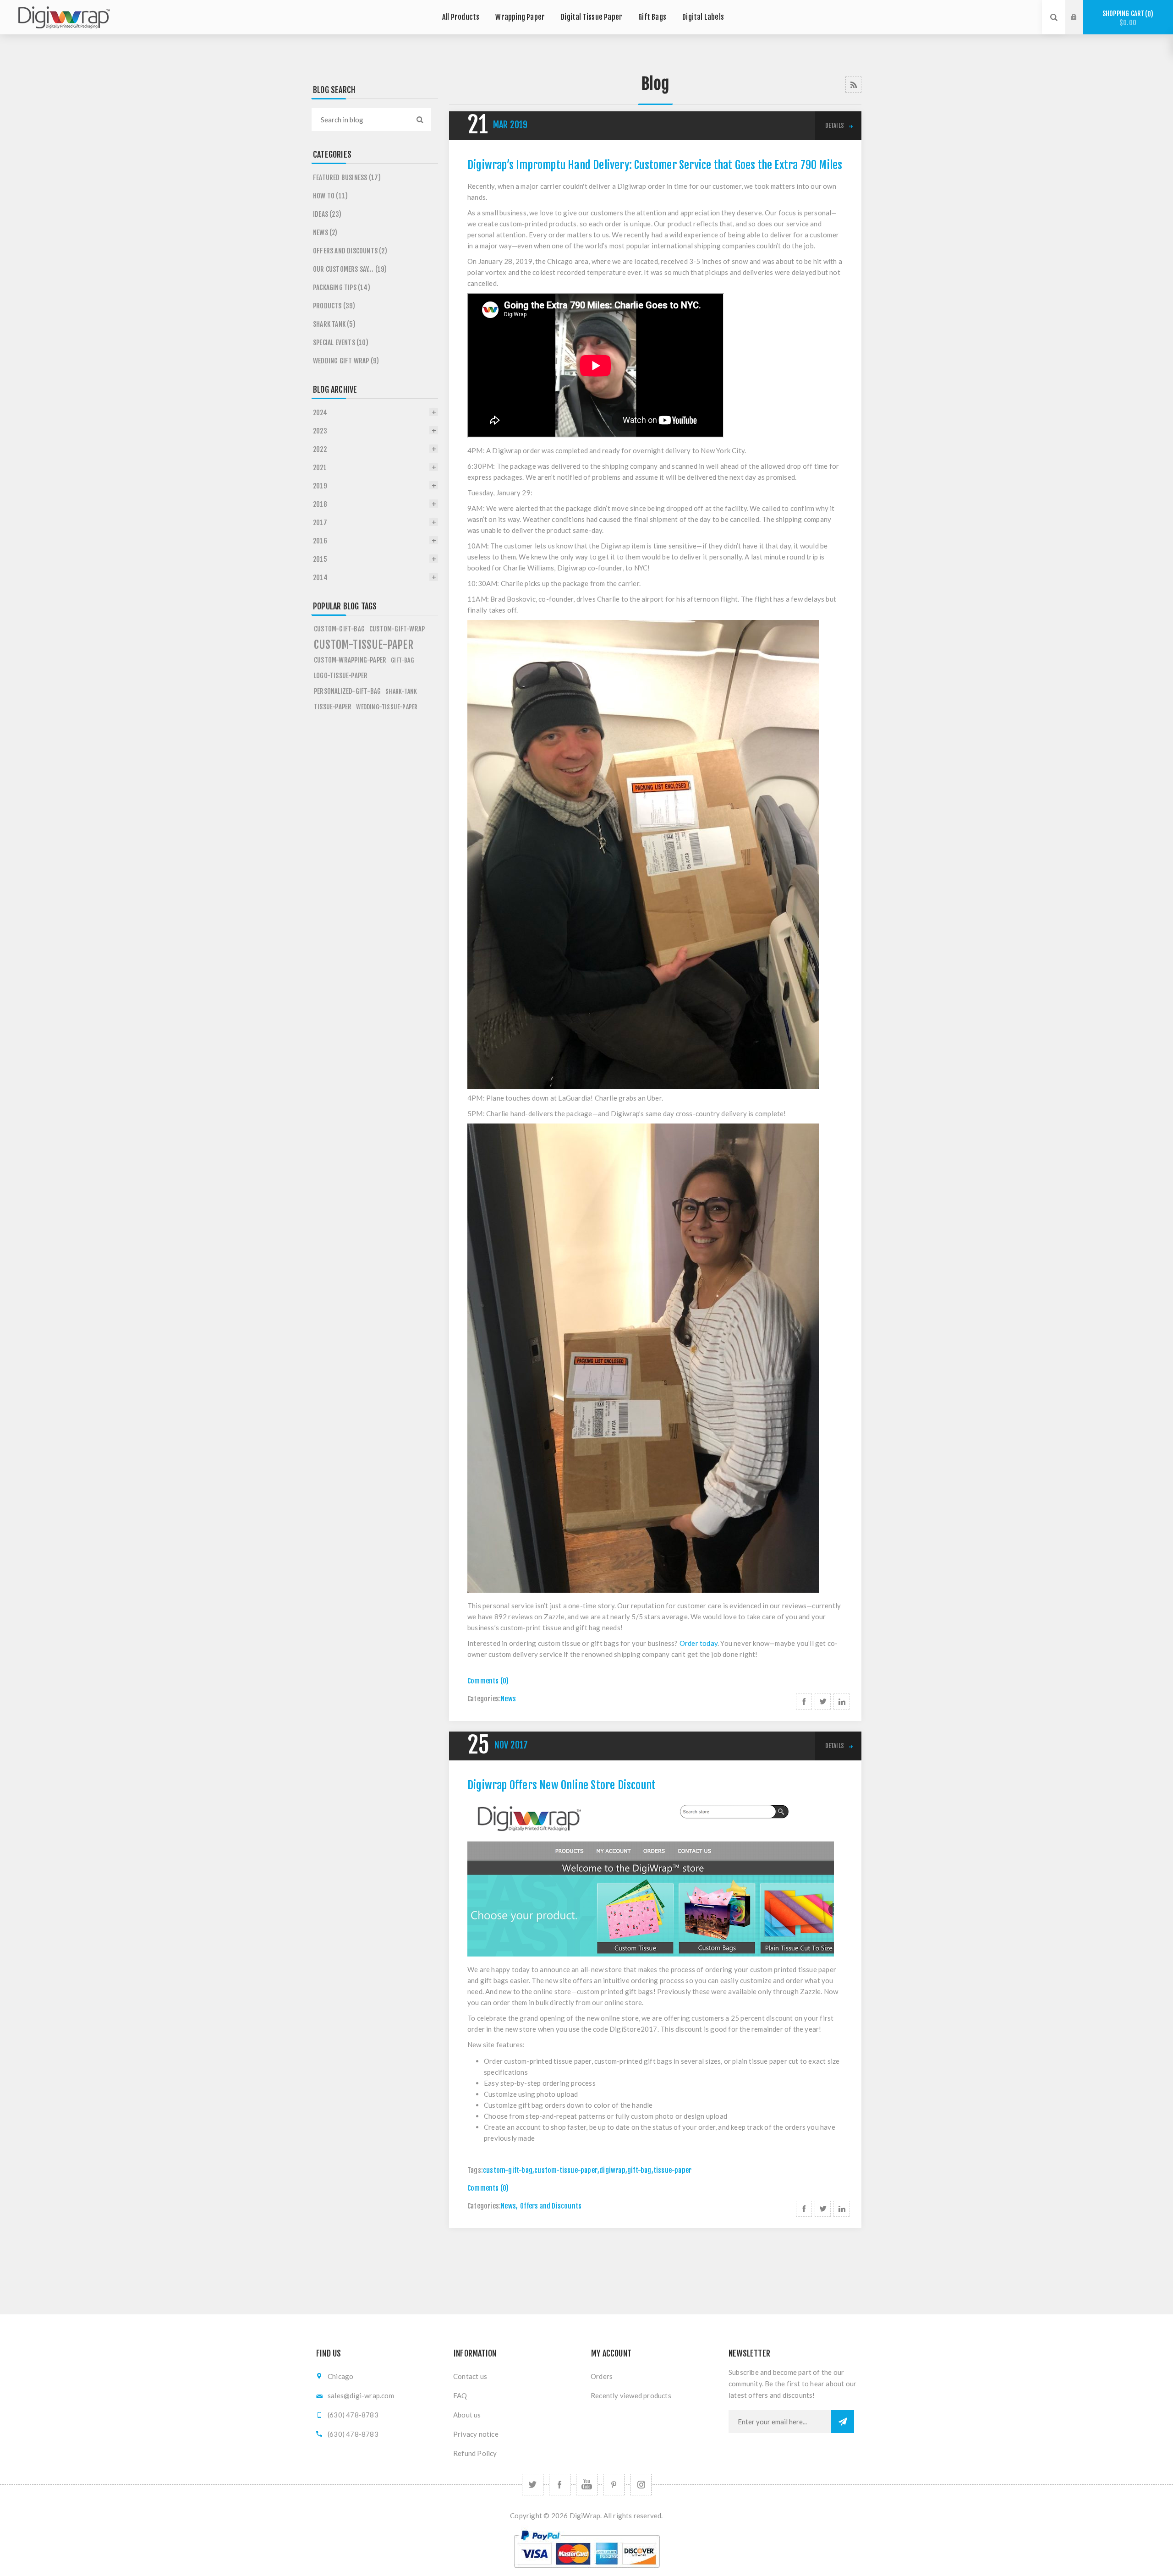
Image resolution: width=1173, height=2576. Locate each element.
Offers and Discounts (551, 2206)
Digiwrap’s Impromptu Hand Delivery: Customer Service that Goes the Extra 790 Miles (655, 165)
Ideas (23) (327, 214)
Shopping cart (1126, 18)
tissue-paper (672, 2170)
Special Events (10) (341, 343)
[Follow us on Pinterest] (614, 2485)
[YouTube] (587, 2485)
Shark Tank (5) (334, 324)
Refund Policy (475, 2453)
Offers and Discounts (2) (350, 251)
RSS (853, 85)
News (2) (325, 233)
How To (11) (330, 196)
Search (420, 120)
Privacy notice (476, 2434)
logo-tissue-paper (341, 676)
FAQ (460, 2395)
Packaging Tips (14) (342, 288)
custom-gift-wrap (397, 629)
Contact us (470, 2376)
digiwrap (612, 2170)
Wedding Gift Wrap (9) (346, 361)
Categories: (484, 1699)
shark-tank (401, 691)
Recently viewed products (631, 2395)
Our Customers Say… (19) (350, 269)
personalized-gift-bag (347, 691)
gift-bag (639, 2170)
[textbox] (360, 120)
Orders (602, 2376)
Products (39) (334, 306)
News (508, 1699)
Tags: (475, 2170)
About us (467, 2415)
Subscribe (843, 2422)
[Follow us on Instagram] (641, 2485)
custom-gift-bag (508, 2170)
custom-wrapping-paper (350, 660)
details (835, 126)
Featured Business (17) (347, 178)
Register (1081, 26)
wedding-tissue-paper (387, 707)
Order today (699, 1643)
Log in (1081, 9)
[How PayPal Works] (587, 2572)
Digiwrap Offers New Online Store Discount (562, 1785)
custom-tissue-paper (566, 2170)
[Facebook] (560, 2485)
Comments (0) (488, 1681)
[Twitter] (533, 2485)
